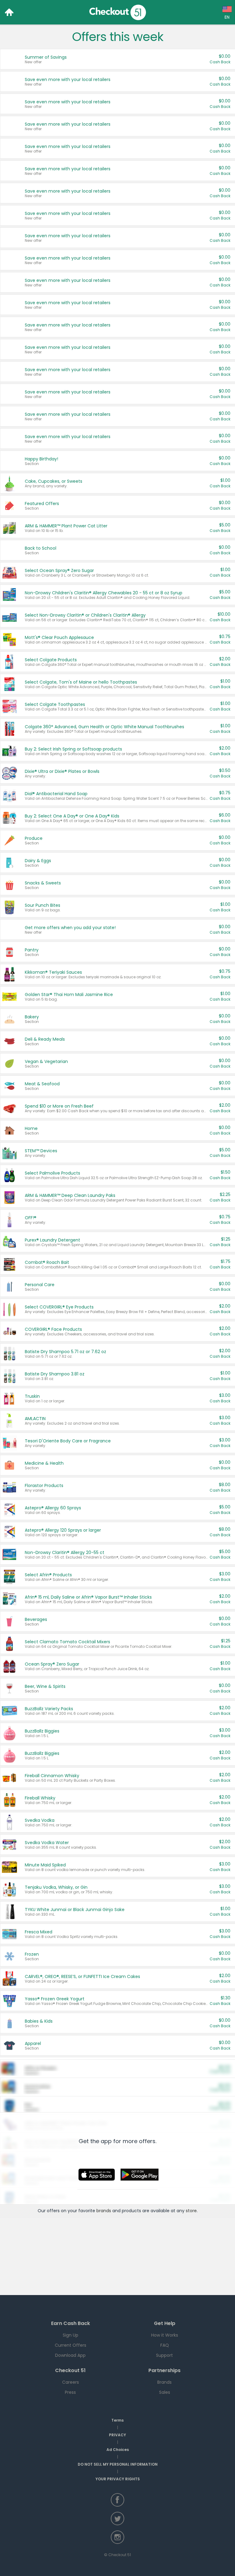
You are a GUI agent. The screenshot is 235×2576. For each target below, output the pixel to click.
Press (70, 2392)
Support (164, 2355)
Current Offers (71, 2345)
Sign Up (71, 2335)
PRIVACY (117, 2435)
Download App (70, 2355)
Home (9, 12)
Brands (164, 2382)
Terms (117, 2420)
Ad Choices (118, 2450)
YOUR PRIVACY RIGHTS (118, 2479)
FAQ (165, 2345)
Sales (165, 2392)
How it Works (165, 2335)
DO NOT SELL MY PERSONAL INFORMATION (118, 2464)
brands (104, 2211)
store (191, 2211)
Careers (71, 2382)
